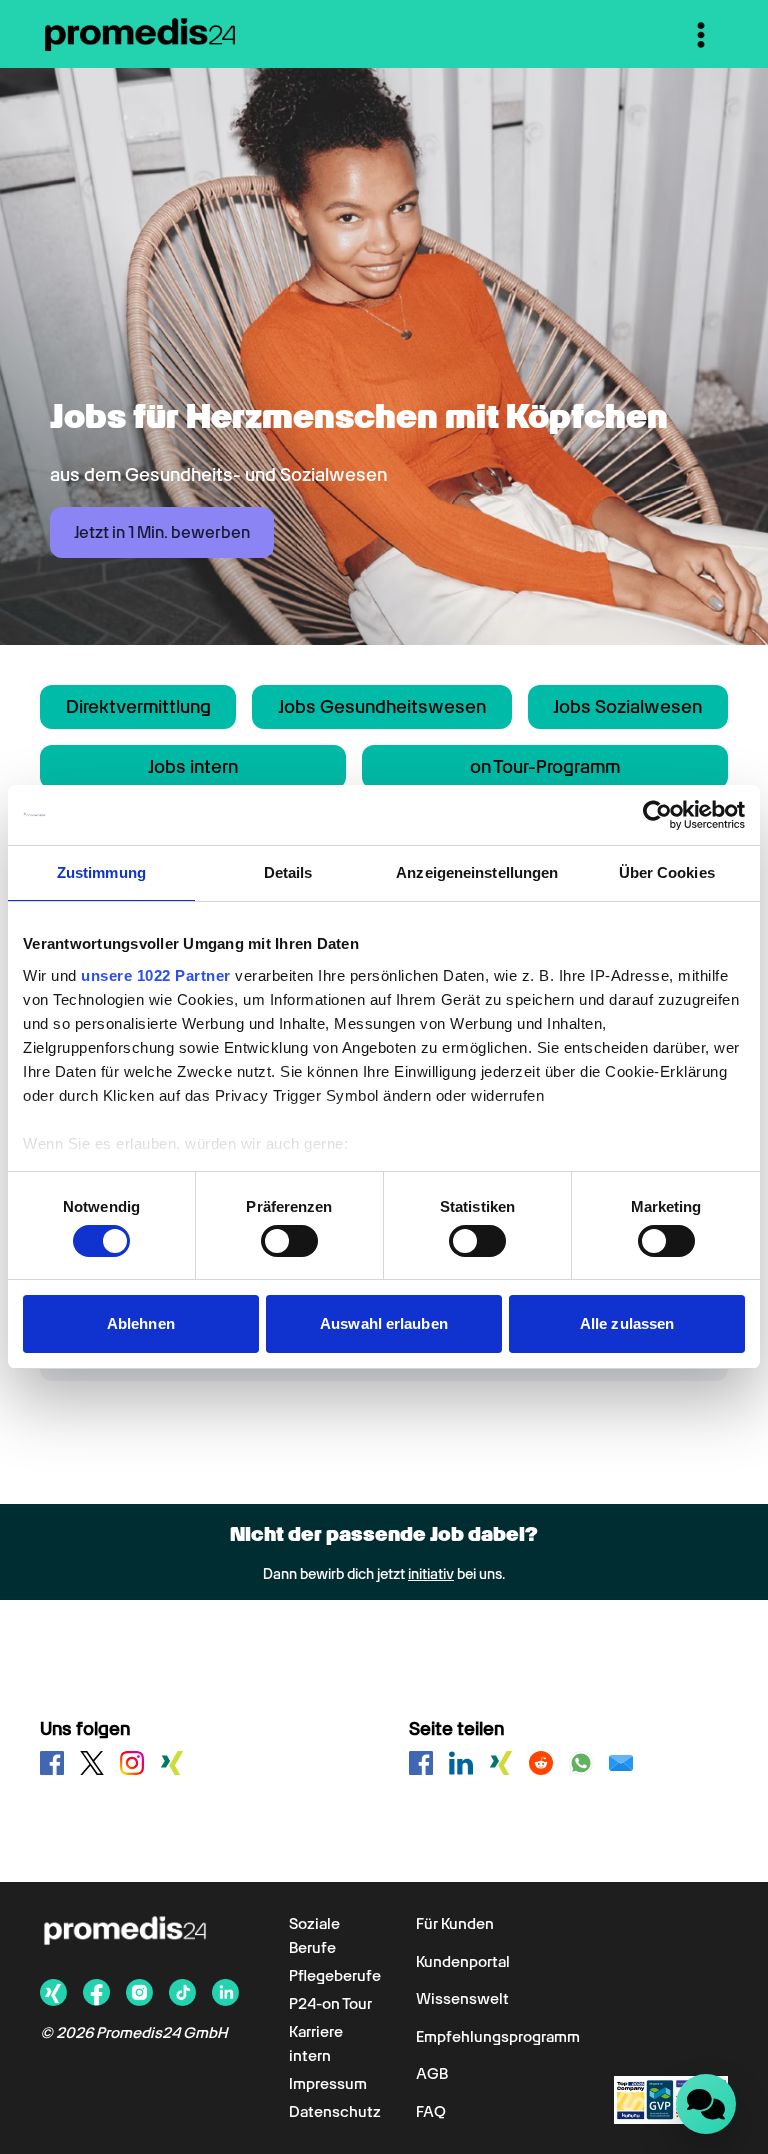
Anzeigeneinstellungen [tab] (477, 872)
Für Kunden (455, 1924)
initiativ (431, 1574)
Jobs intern (193, 766)
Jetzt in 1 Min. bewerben (162, 532)
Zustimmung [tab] (101, 872)
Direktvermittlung (138, 706)
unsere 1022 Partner (156, 975)
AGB (432, 2074)
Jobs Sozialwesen (627, 706)
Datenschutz (335, 2112)
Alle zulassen (627, 1323)
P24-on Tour (330, 2004)
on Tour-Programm (545, 766)
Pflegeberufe (335, 1976)
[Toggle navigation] (701, 35)
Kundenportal (463, 1962)
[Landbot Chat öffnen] (706, 2104)
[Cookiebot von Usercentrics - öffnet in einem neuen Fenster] (657, 815)
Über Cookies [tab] (667, 872)
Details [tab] (288, 872)
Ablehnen (141, 1323)
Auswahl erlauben (384, 1323)
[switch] (289, 1241)
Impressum (328, 2084)
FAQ (431, 2112)
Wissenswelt (462, 1999)
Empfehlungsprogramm (498, 2037)
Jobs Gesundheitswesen (382, 706)
